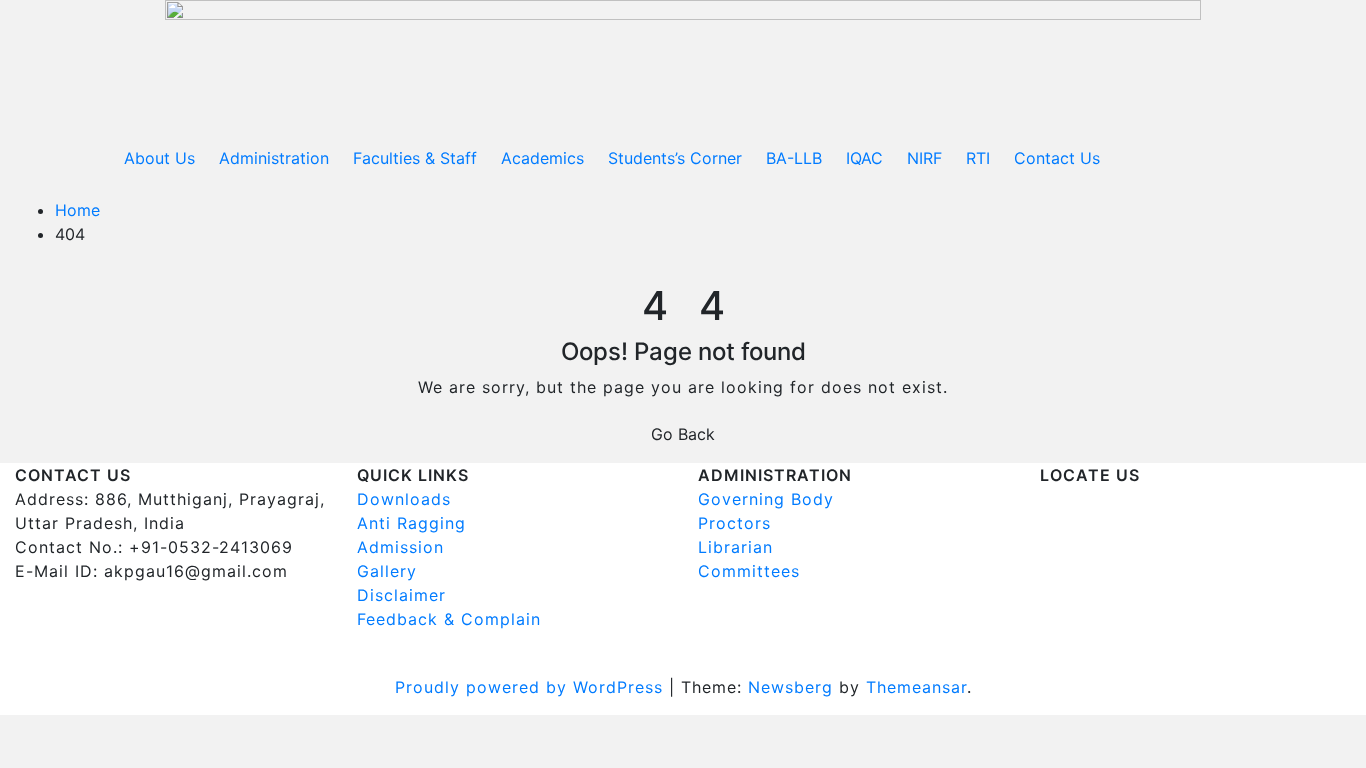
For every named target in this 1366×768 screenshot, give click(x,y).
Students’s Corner (675, 158)
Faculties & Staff (415, 158)
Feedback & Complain (449, 619)
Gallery (387, 571)
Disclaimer (401, 595)
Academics (542, 158)
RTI (978, 158)
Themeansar (916, 687)
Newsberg (790, 687)
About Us (159, 158)
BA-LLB (794, 158)
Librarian (735, 547)
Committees (749, 571)
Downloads (404, 499)
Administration (274, 158)
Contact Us (1057, 158)
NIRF (924, 158)
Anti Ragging (411, 523)
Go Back (683, 434)
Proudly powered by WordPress (532, 687)
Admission (400, 547)
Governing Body (766, 499)
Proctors (734, 523)
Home (77, 210)
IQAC (864, 158)
